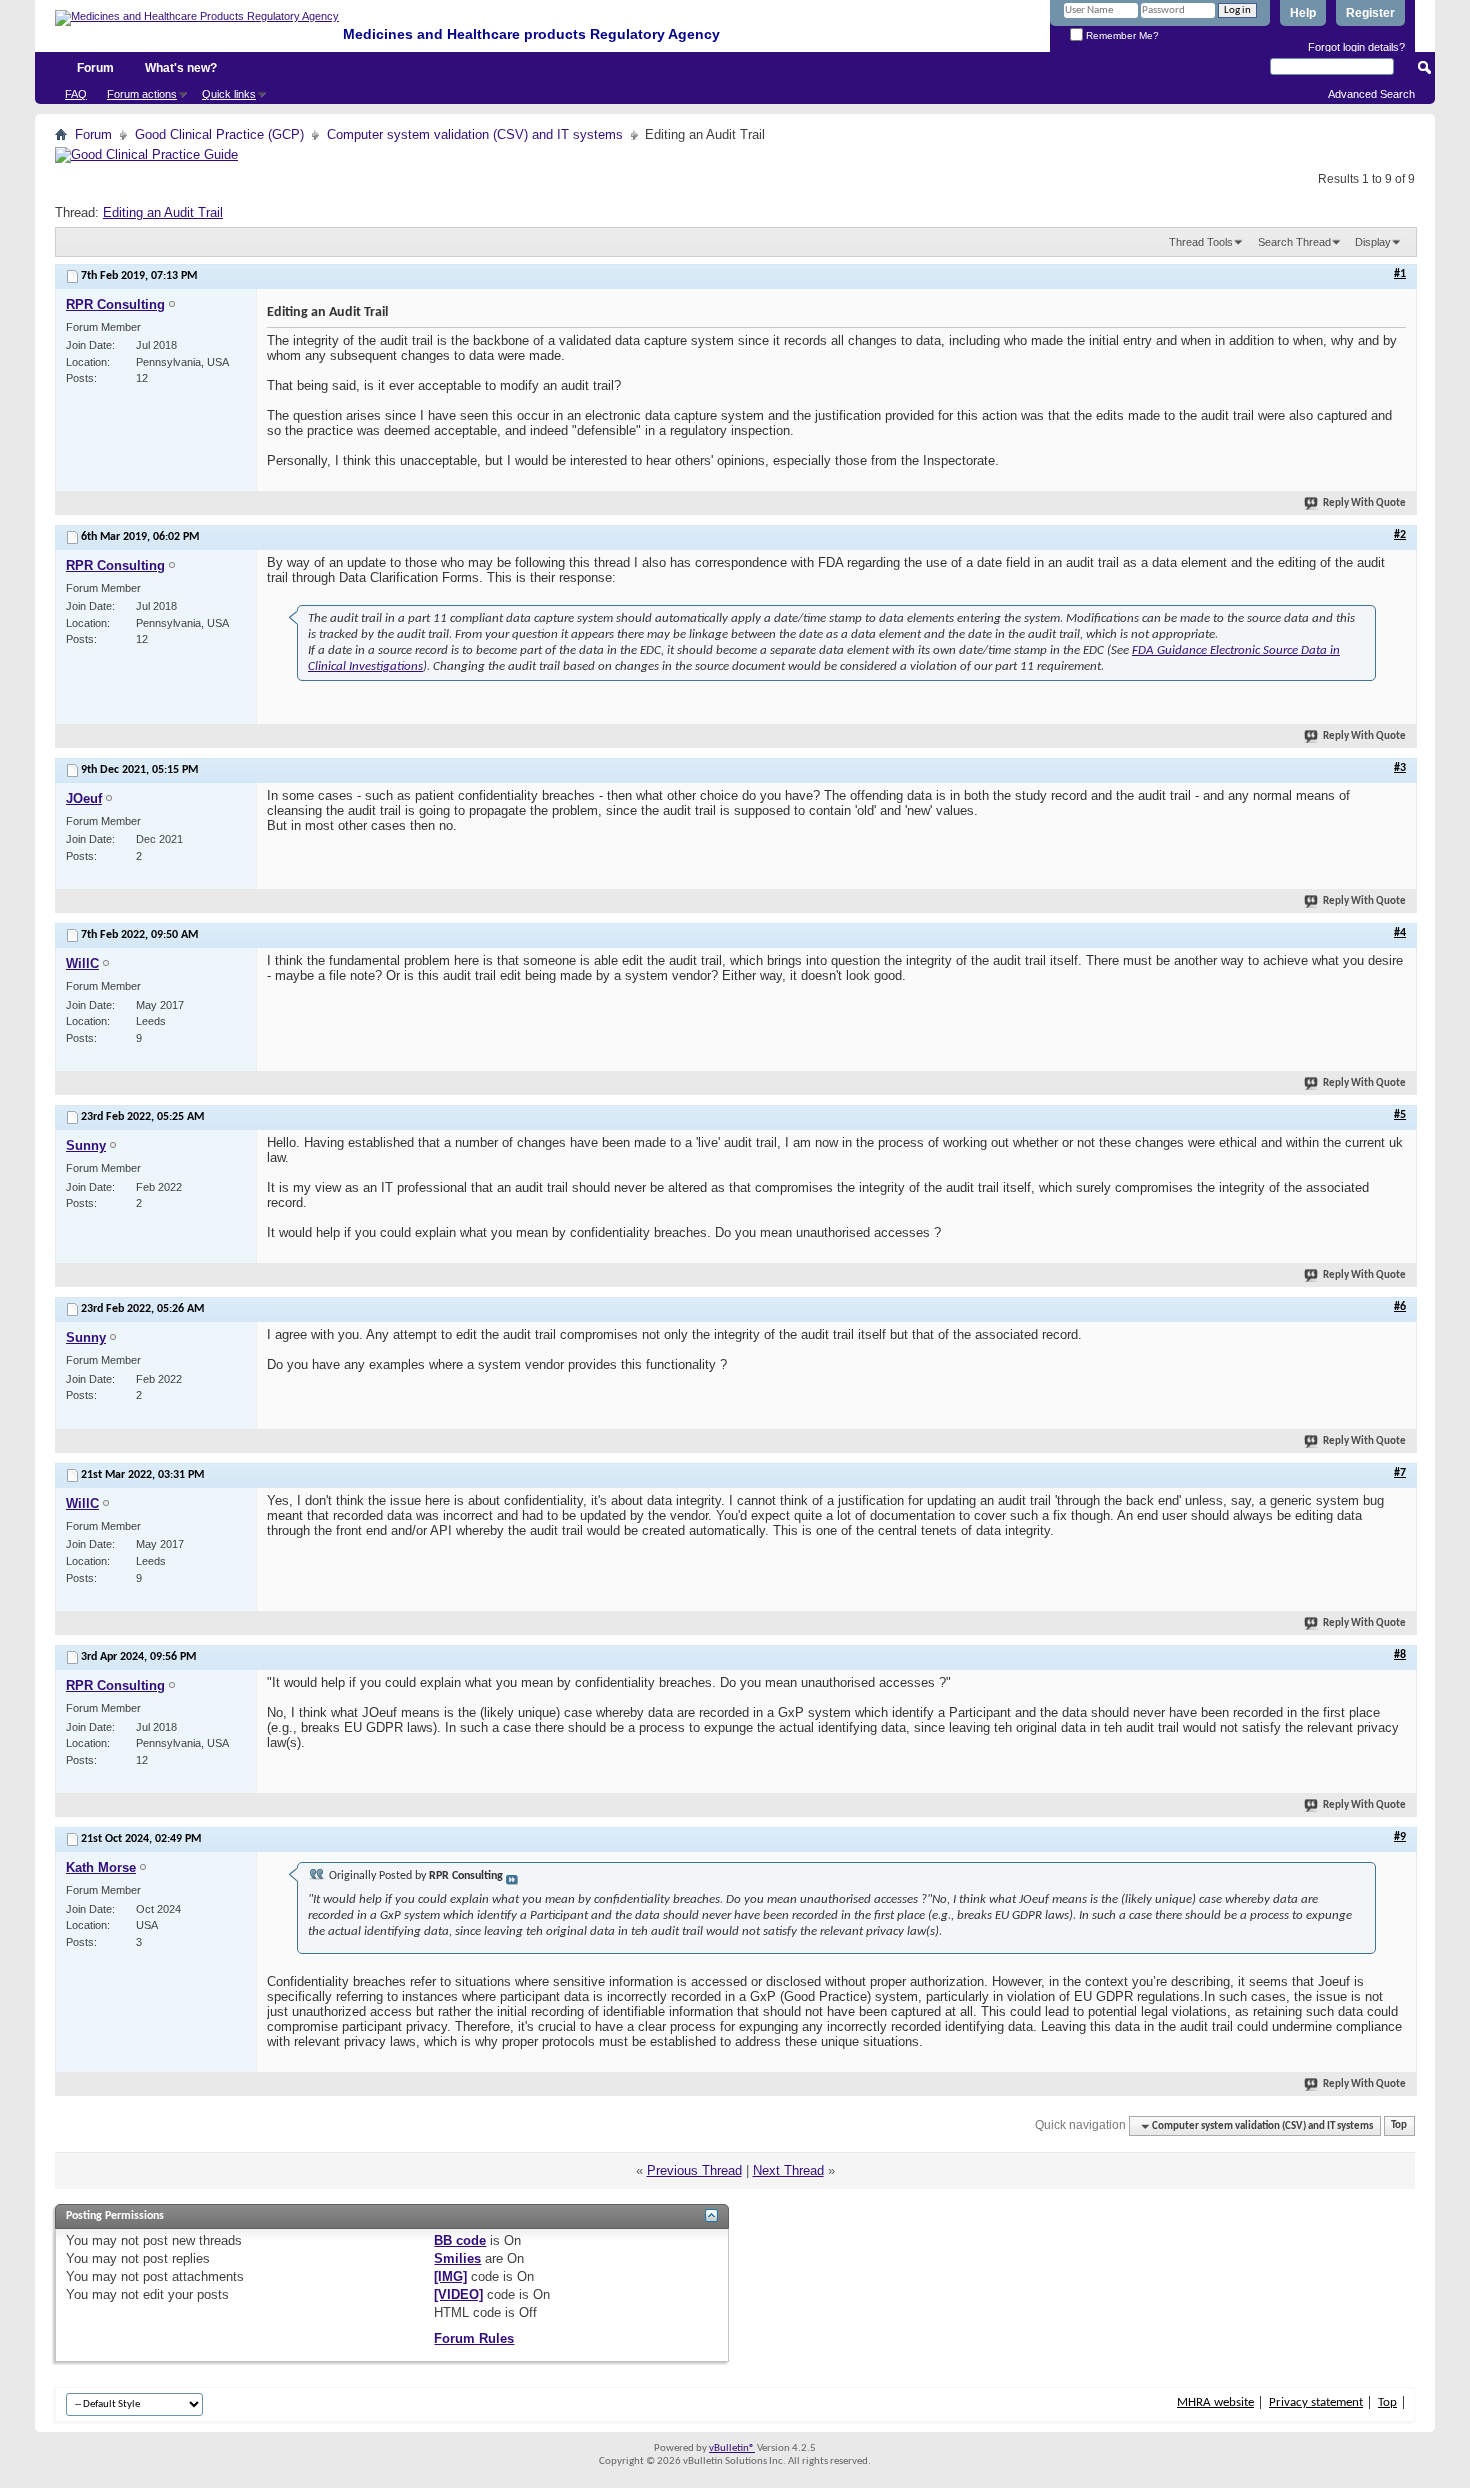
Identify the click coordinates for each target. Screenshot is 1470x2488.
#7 (1400, 1473)
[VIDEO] (458, 2294)
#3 (1400, 768)
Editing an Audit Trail (163, 212)
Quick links (229, 94)
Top (1399, 2126)
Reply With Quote (1364, 503)
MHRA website (1215, 2402)
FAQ (76, 94)
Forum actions (142, 94)
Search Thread (1294, 242)
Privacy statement (1316, 2402)
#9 (1400, 1837)
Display (1373, 242)
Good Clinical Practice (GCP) (219, 134)
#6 (1400, 1307)
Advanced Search (1371, 94)
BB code (460, 2240)
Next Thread (788, 2170)
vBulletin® (732, 2448)
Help (1303, 13)
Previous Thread (694, 2170)
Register (1370, 13)
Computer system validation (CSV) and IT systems (475, 134)
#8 (1400, 1655)
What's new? (181, 68)
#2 (1400, 535)
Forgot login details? (1356, 47)
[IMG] (450, 2276)
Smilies (457, 2258)
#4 (1400, 933)
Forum (95, 68)
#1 (1400, 274)
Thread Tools (1201, 242)
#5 (1400, 1115)
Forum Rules (474, 2338)
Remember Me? (1121, 35)
